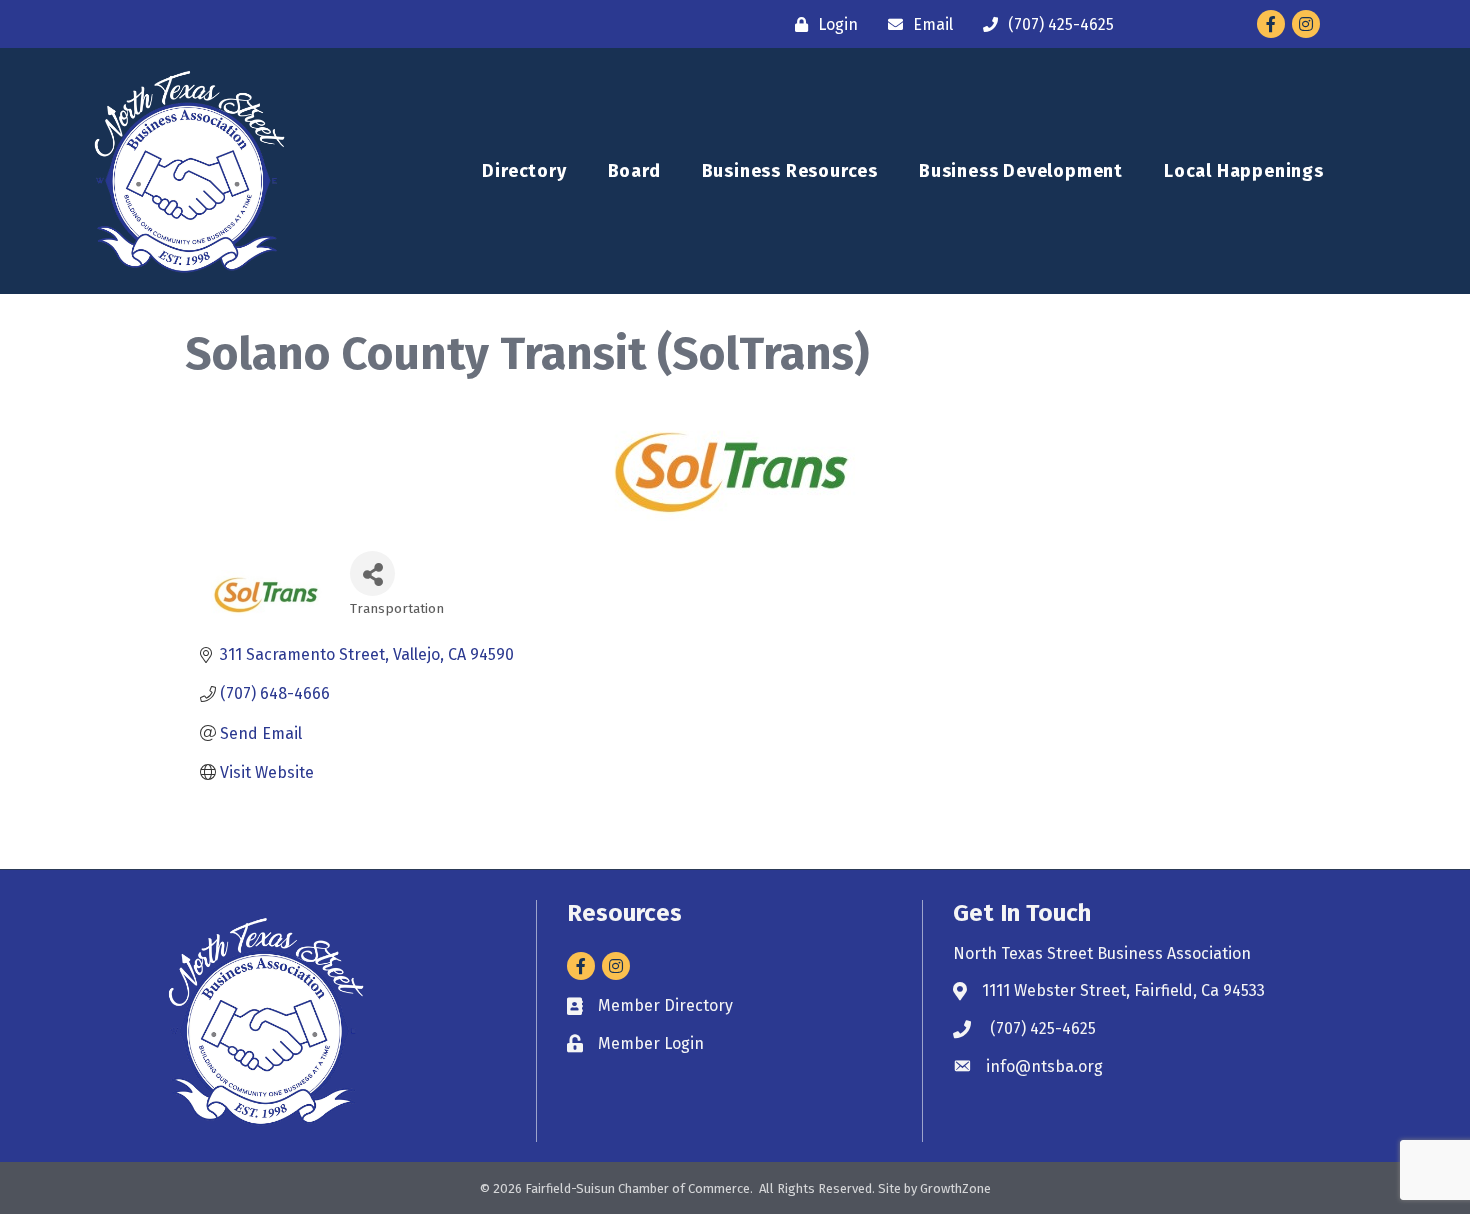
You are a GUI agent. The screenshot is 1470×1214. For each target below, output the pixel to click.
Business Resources (790, 171)
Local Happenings (1244, 171)
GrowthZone (955, 1188)
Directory (524, 171)
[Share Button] (372, 573)
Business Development (1021, 171)
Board (634, 171)
